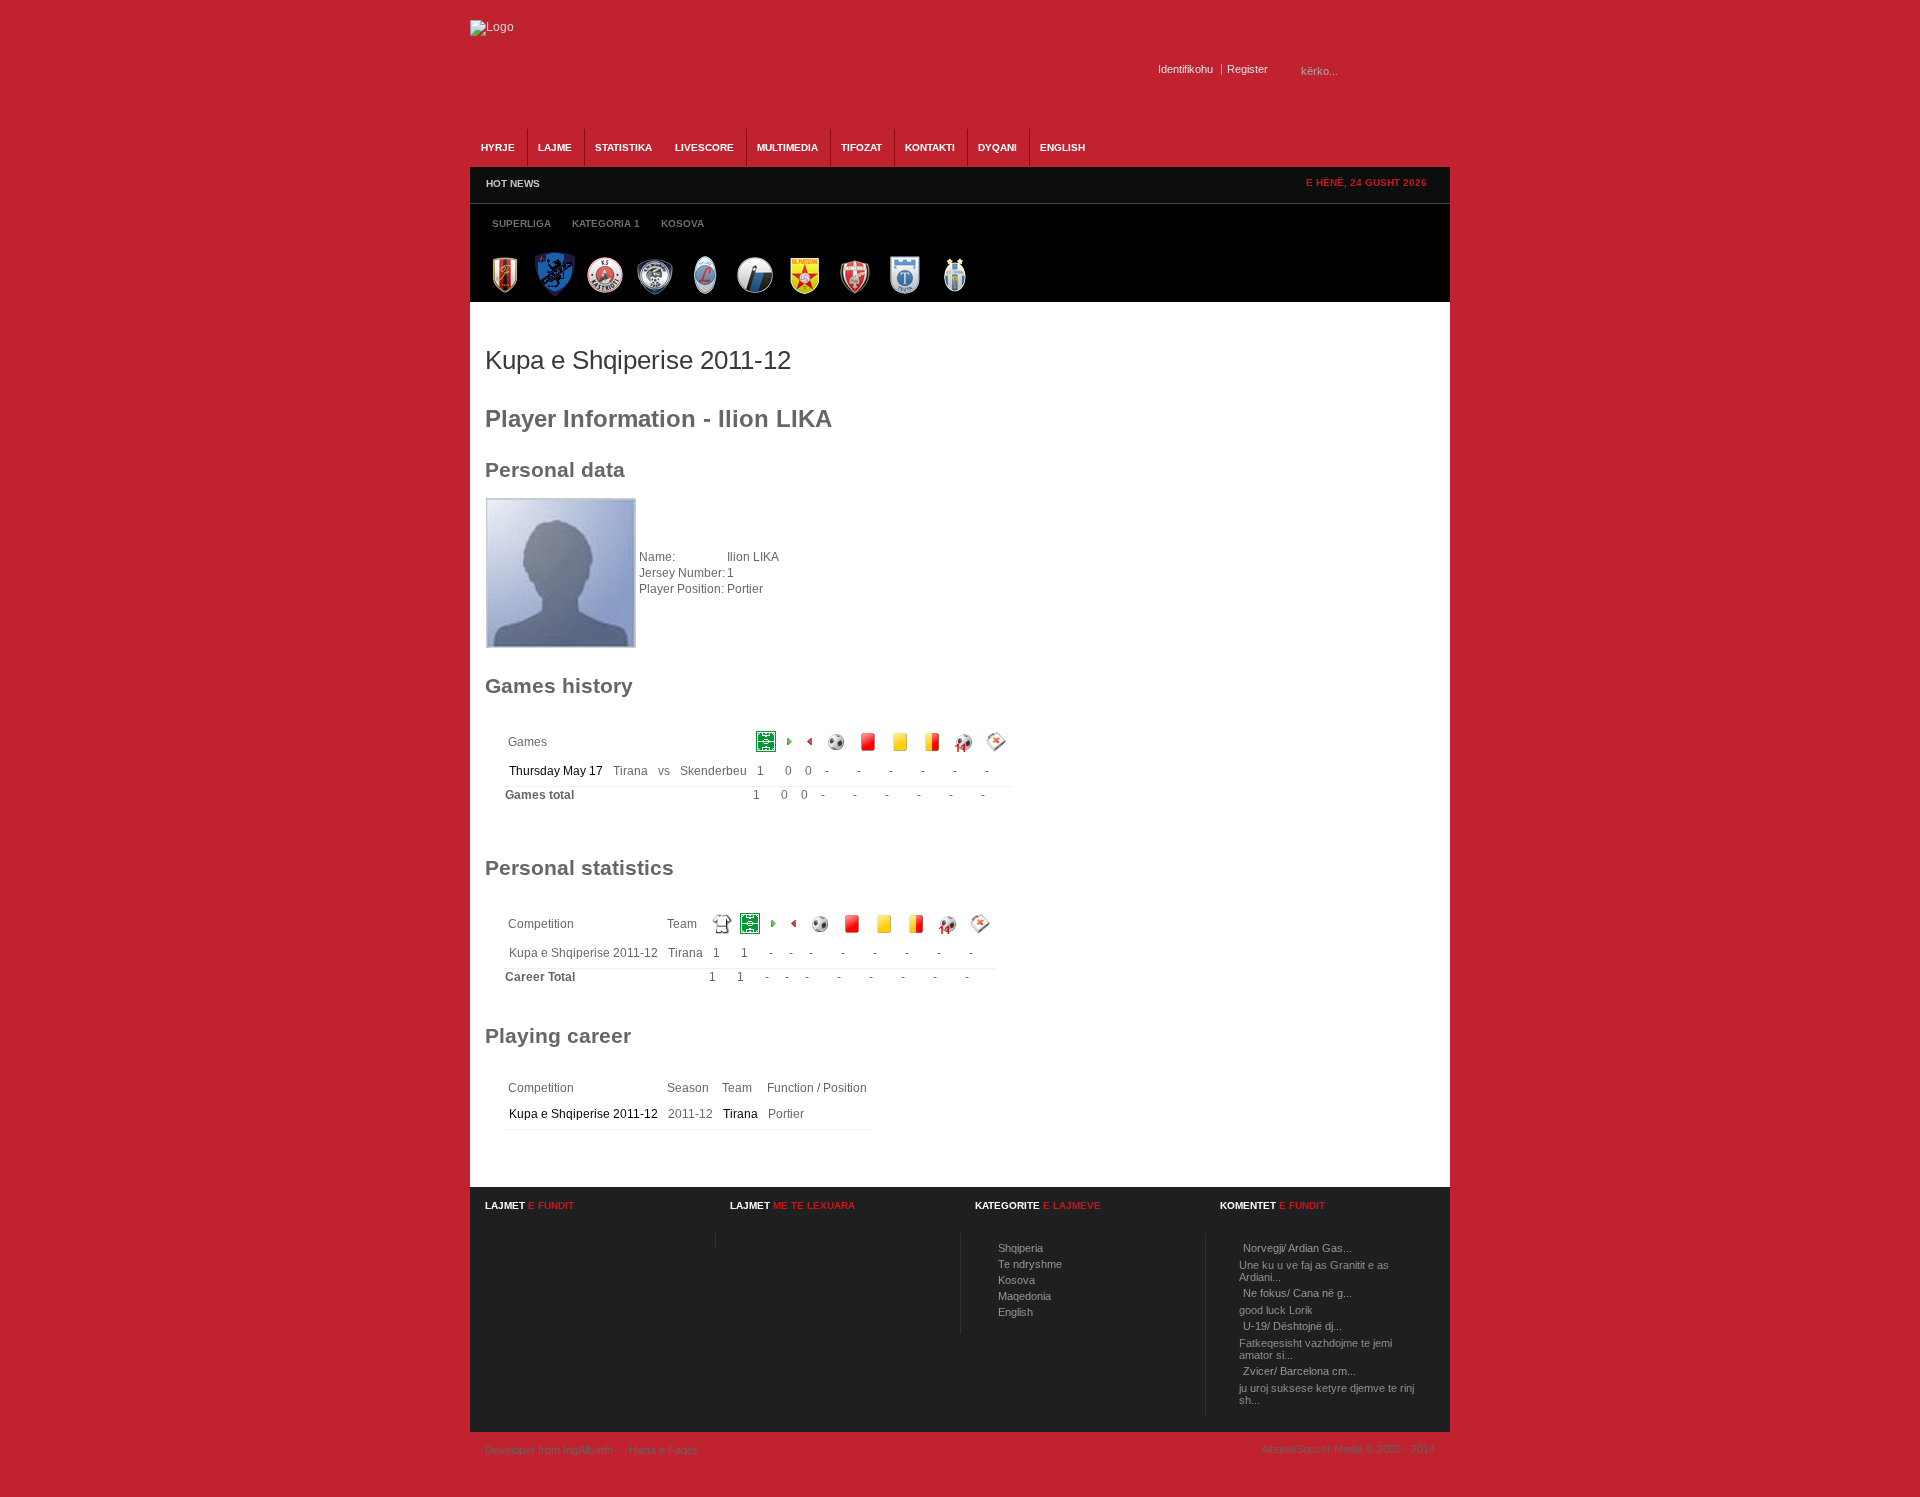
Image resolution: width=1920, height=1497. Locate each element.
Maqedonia (1024, 1296)
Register (1247, 69)
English (1015, 1312)
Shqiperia (1020, 1248)
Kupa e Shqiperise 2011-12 (583, 1114)
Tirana (740, 1114)
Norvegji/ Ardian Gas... (1297, 1248)
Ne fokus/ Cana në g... (1297, 1293)
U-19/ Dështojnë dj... (1292, 1326)
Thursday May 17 (556, 771)
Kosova (1016, 1280)
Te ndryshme (1030, 1264)
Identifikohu (1185, 69)
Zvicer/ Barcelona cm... (1299, 1371)
